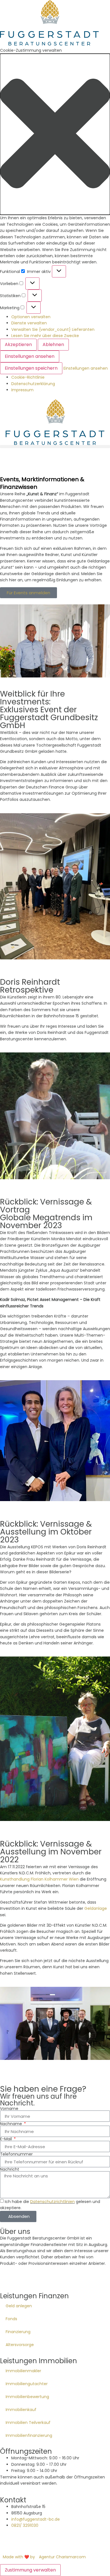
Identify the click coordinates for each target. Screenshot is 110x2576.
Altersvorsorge (20, 2345)
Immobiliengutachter (27, 2384)
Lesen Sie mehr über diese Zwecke (45, 336)
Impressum (22, 390)
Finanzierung (18, 2332)
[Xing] (38, 2278)
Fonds (11, 2319)
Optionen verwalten (31, 317)
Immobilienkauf (21, 2410)
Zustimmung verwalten (30, 2570)
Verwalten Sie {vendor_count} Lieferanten (53, 329)
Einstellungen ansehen (30, 356)
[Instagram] (22, 2278)
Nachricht (10, 2169)
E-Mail (6, 2139)
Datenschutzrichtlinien (52, 2202)
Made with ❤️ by (19, 2557)
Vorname (9, 2109)
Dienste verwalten (29, 323)
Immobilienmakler (23, 2371)
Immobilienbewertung (27, 2397)
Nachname (12, 2124)
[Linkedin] (7, 2278)
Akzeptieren (18, 344)
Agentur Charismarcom (62, 2557)
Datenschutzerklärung (33, 384)
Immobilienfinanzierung (29, 2435)
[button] (55, 134)
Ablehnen (53, 344)
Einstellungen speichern (31, 368)
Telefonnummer (16, 2154)
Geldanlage (96, 1908)
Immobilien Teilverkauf (28, 2423)
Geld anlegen (19, 2306)
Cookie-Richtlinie (28, 377)
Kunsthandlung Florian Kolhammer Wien (39, 1879)
